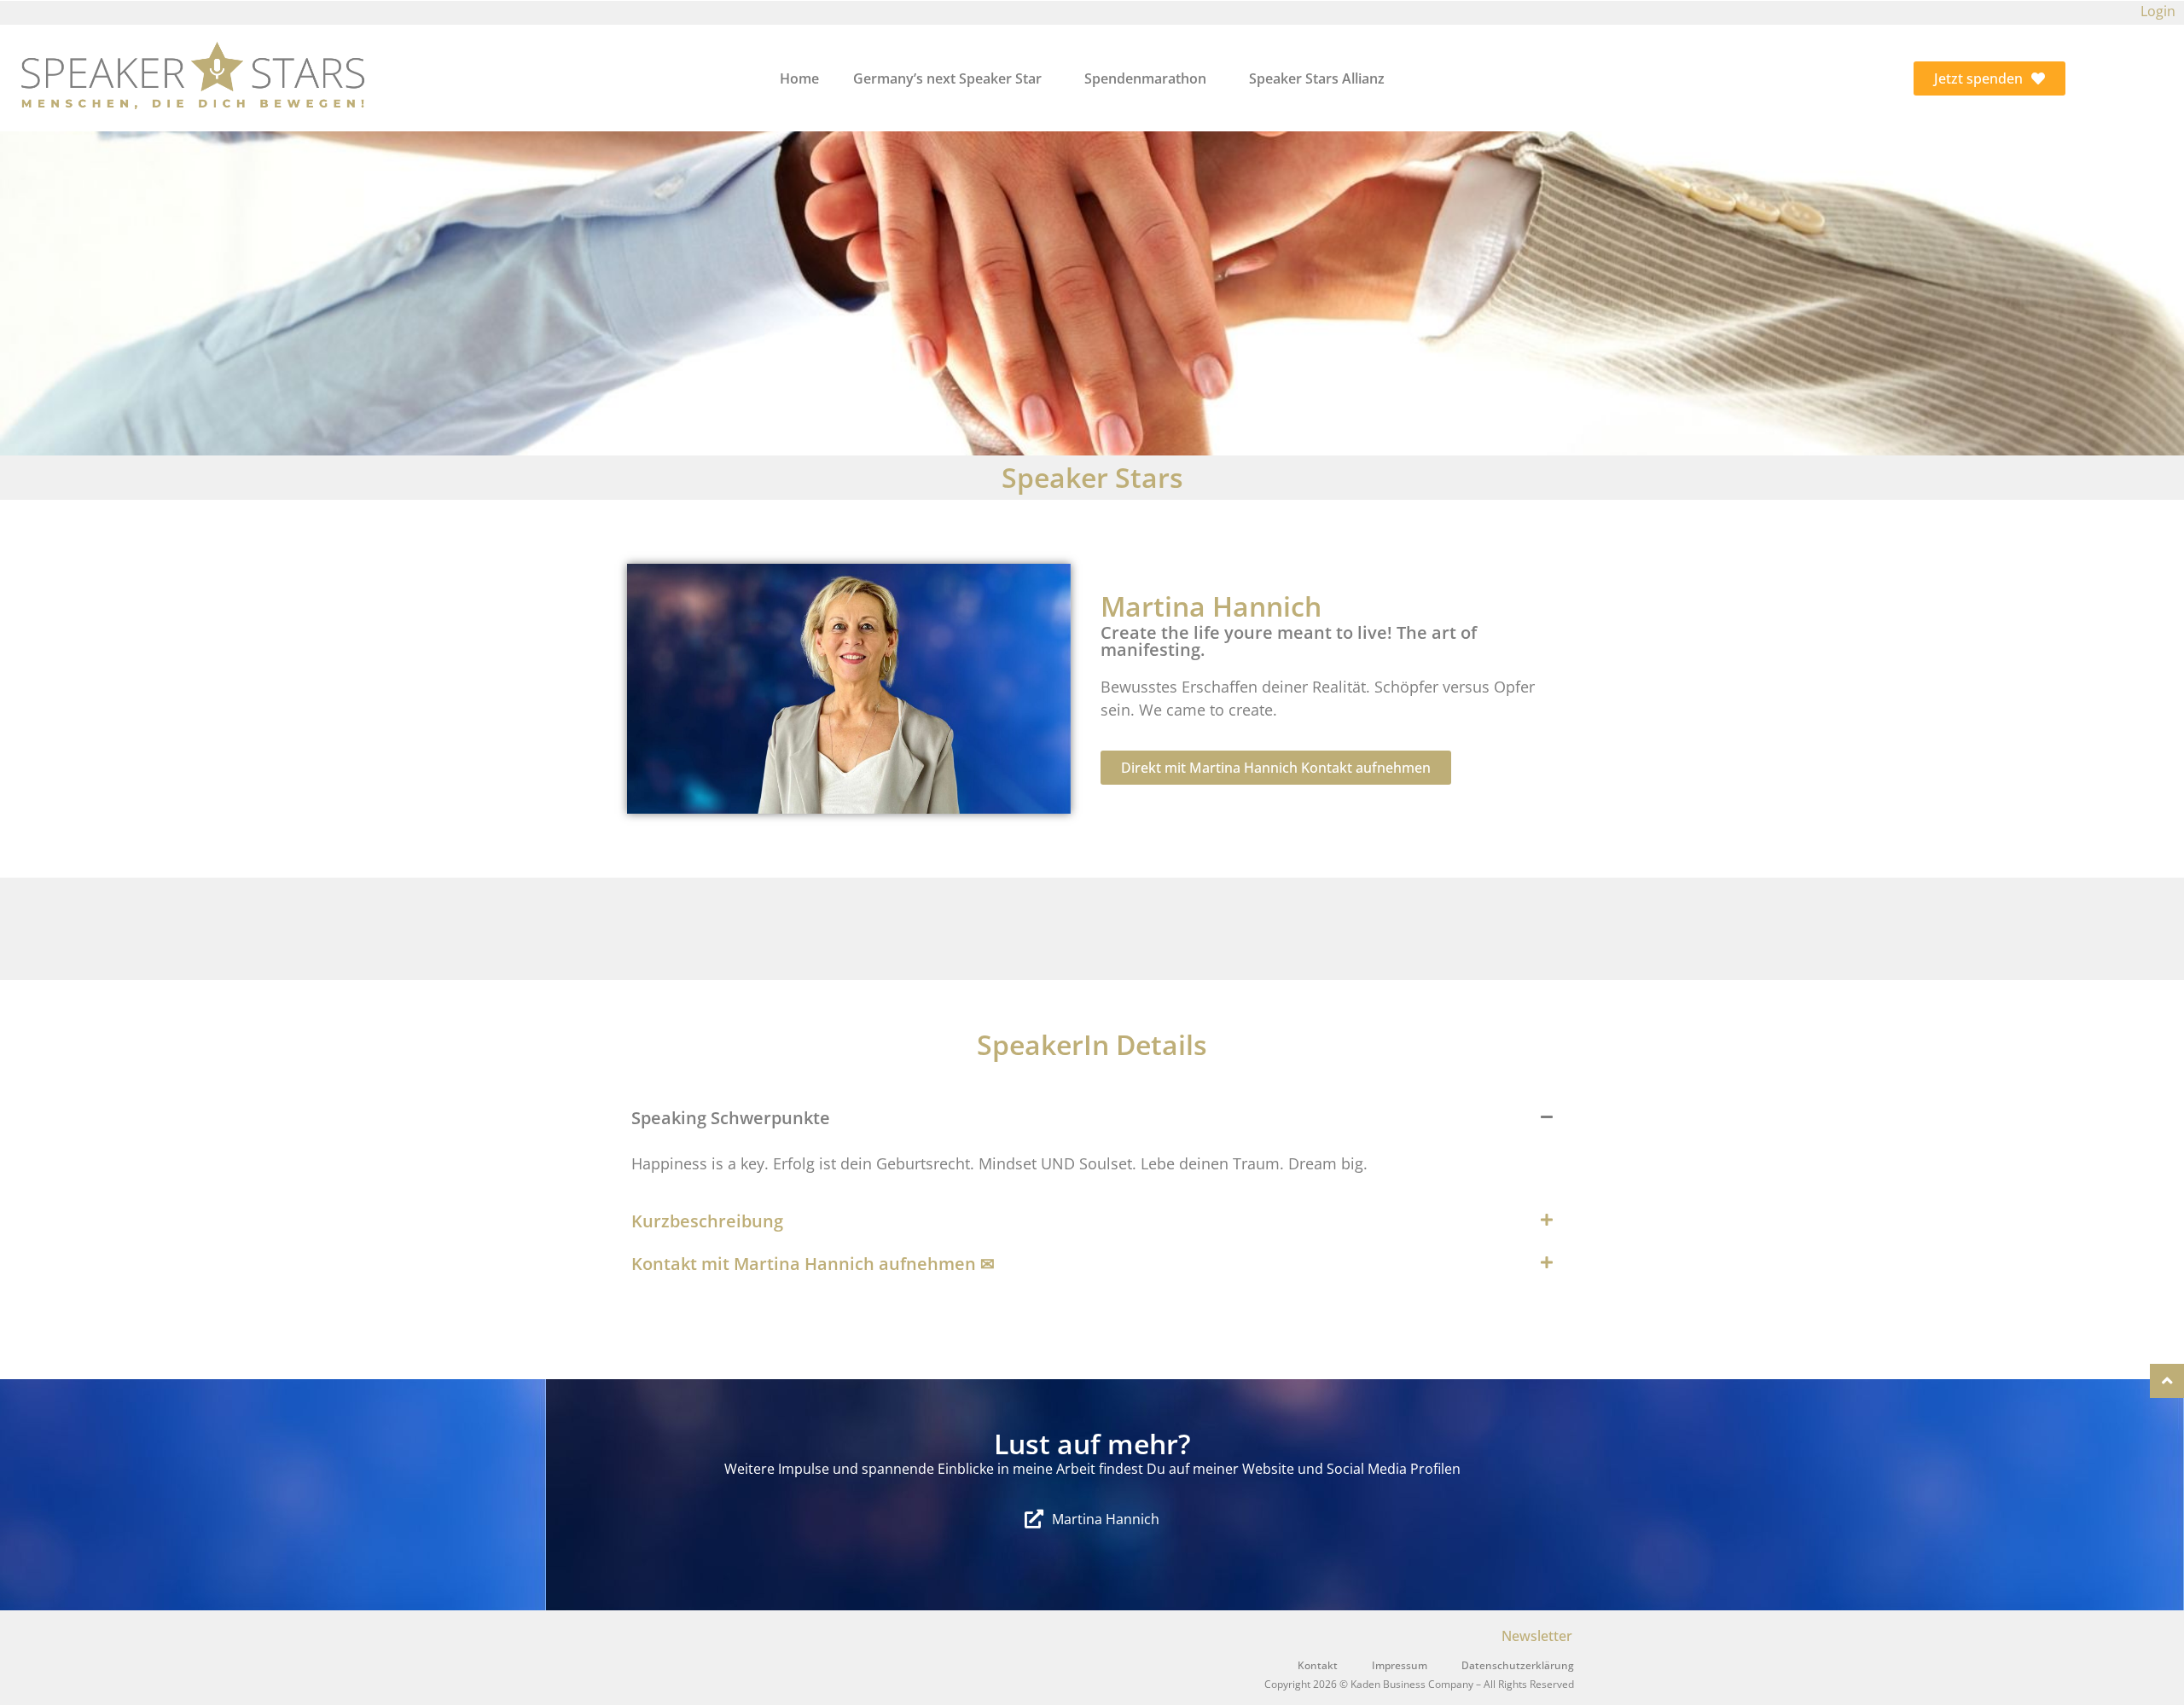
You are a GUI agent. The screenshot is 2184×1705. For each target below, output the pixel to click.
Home (799, 78)
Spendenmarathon (1145, 78)
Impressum (1400, 1665)
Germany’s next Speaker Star (947, 78)
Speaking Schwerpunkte (731, 1118)
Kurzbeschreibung (707, 1221)
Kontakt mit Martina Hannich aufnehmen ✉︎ (813, 1264)
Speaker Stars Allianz (1317, 78)
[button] (1092, 1118)
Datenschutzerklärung (1518, 1665)
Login (2158, 11)
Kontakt (1318, 1665)
